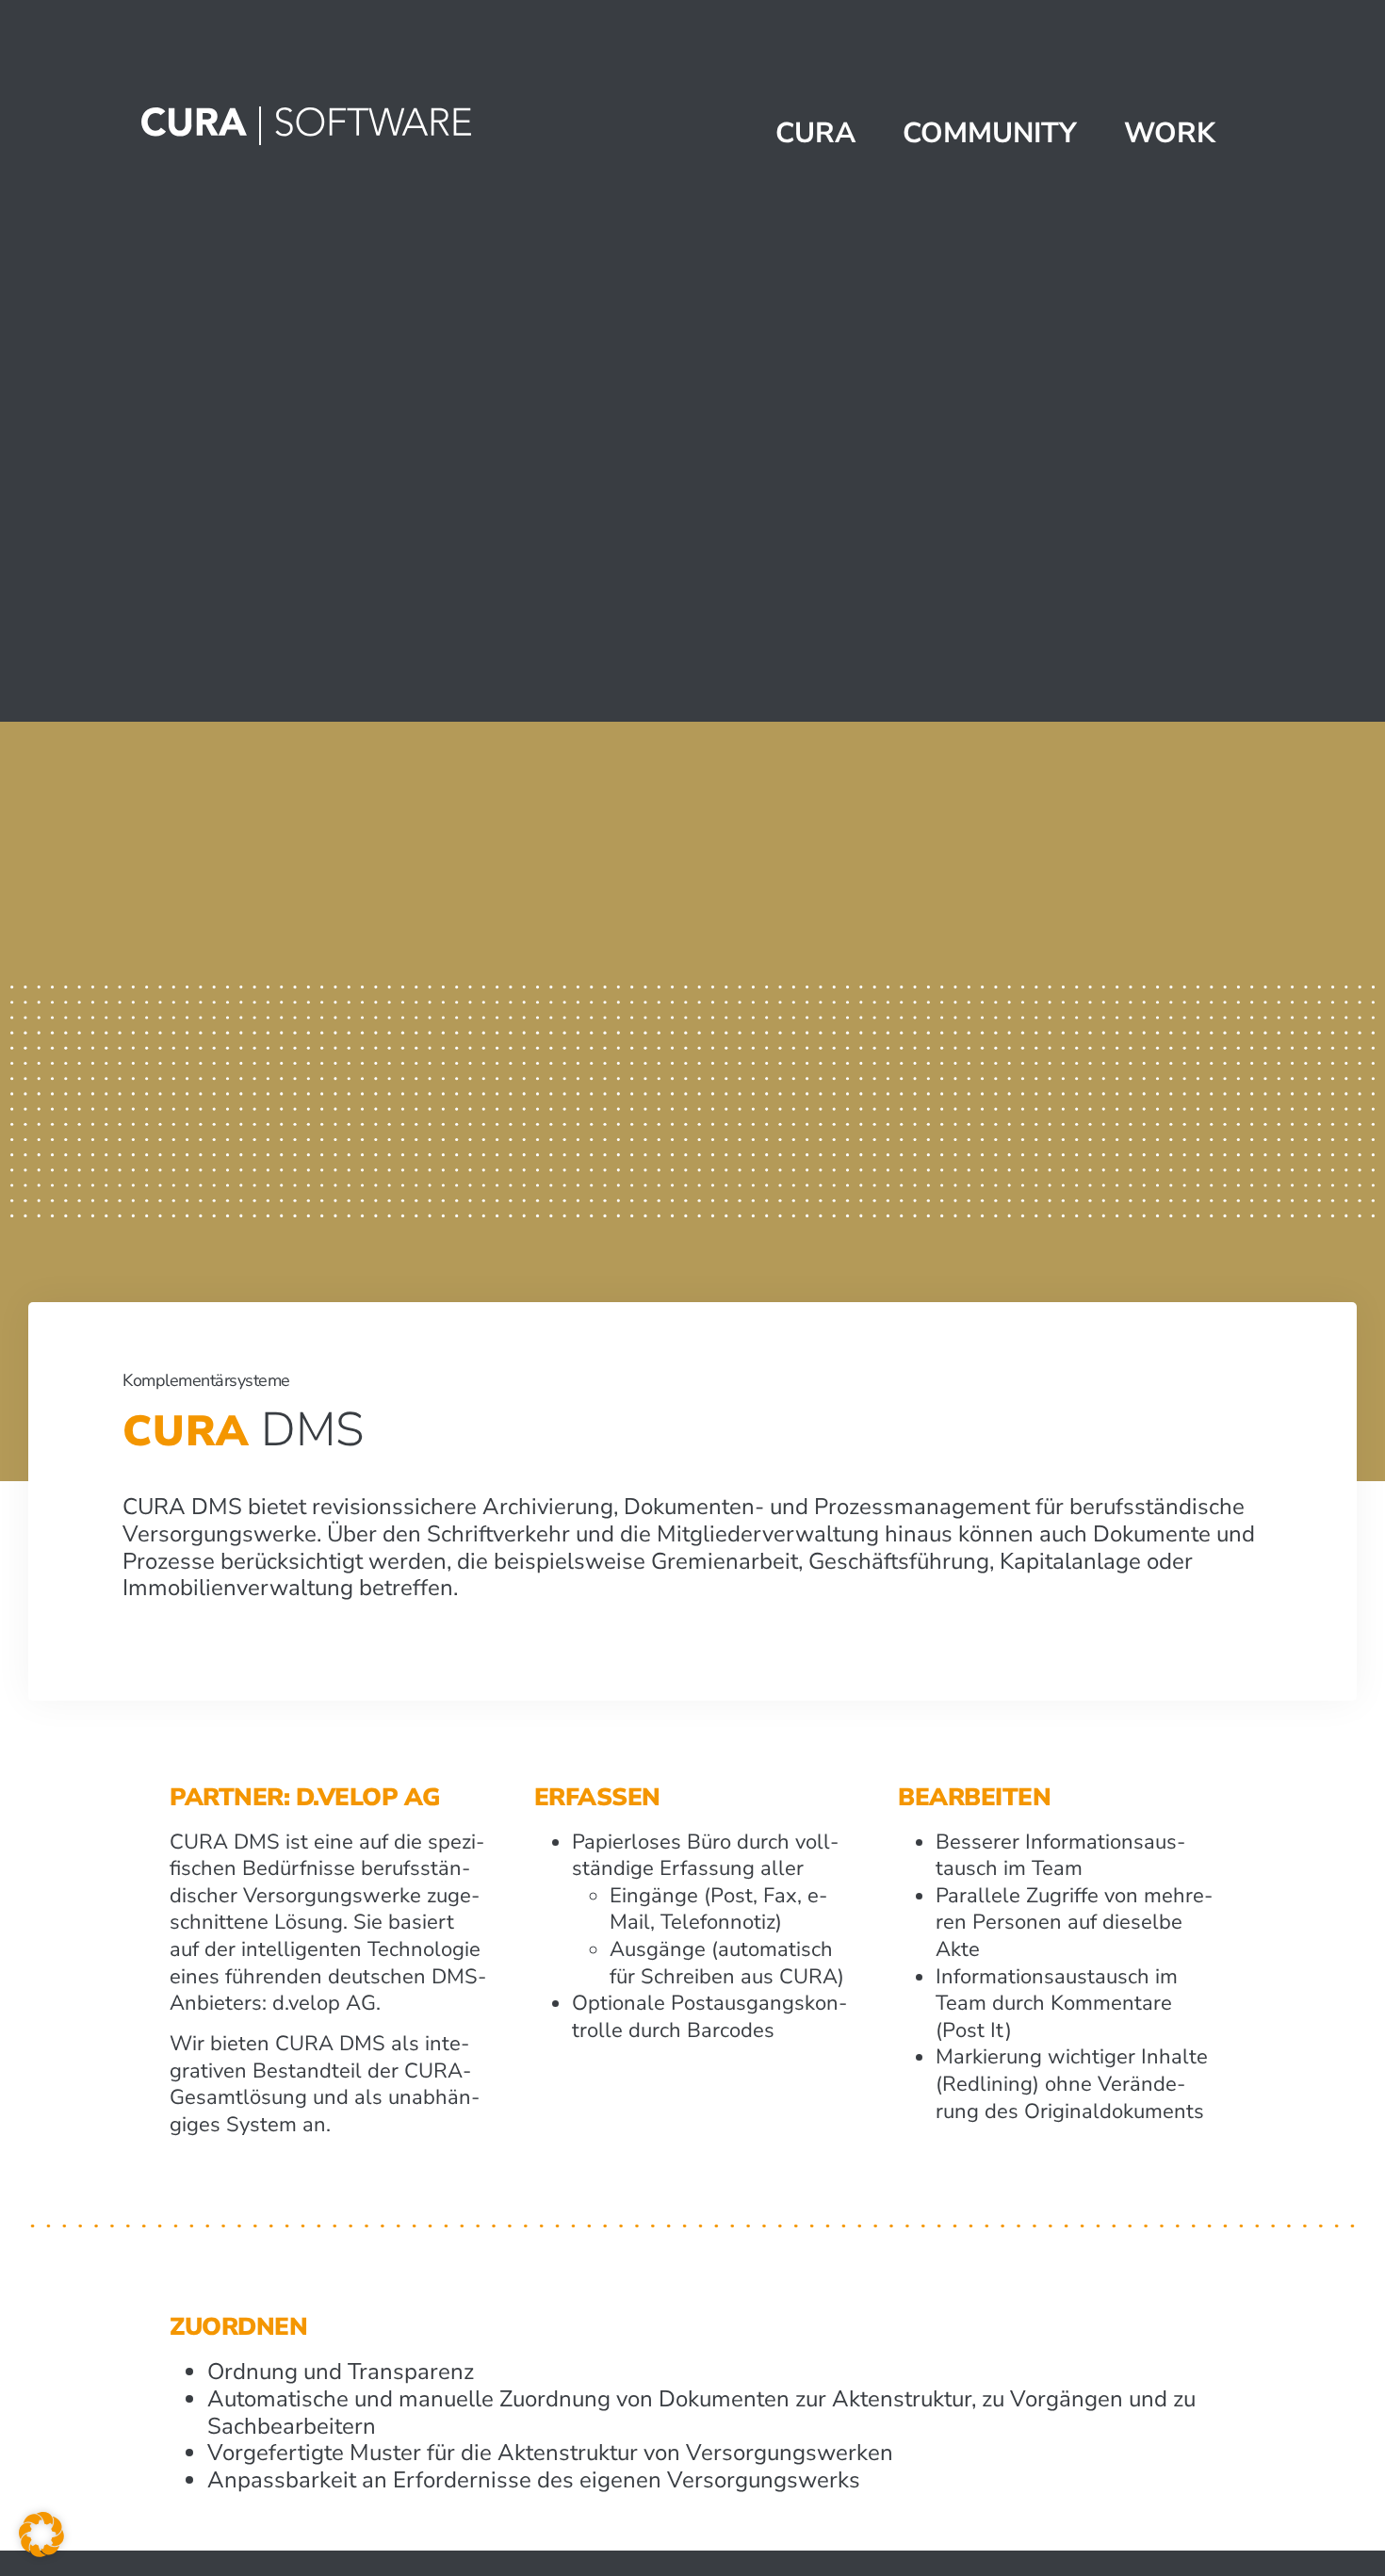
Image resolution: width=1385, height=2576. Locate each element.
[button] (41, 2535)
